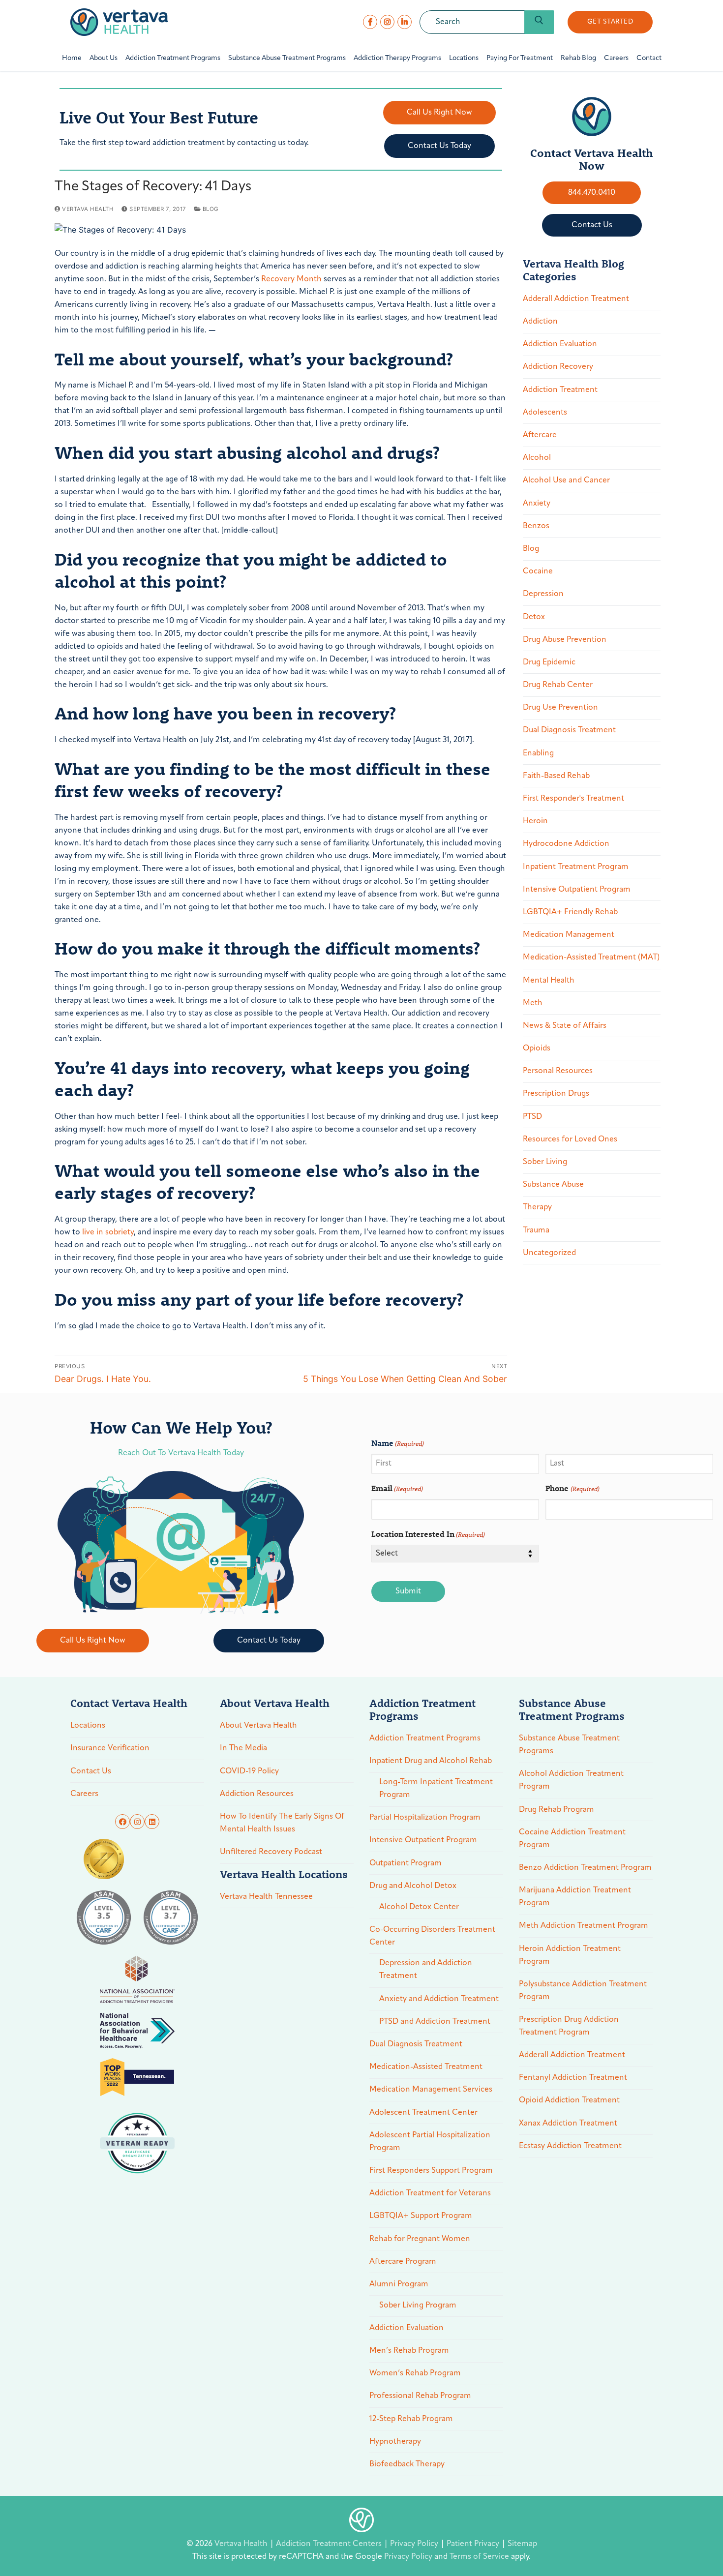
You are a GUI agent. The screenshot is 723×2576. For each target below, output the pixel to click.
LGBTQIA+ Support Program (421, 2216)
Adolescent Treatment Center (423, 2113)
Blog (210, 209)
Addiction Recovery (558, 367)
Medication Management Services (431, 2090)
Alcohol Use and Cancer (566, 480)
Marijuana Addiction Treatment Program (575, 1897)
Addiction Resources (257, 1794)
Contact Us (91, 1771)
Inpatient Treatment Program (576, 867)
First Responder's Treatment (573, 799)
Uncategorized (549, 1253)
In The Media (243, 1748)
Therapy (537, 1207)
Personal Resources (558, 1071)
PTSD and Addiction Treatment (435, 2022)
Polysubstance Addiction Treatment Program (583, 1991)
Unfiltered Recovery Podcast (271, 1852)
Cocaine (538, 571)
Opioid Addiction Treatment (569, 2100)
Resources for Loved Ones (570, 1139)
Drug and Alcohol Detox (413, 1886)
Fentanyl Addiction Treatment (573, 2078)
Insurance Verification (110, 1748)
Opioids (537, 1048)
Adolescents (545, 413)
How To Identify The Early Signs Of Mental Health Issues (282, 1823)
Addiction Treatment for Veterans (430, 2193)
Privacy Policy (415, 2544)
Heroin (535, 821)
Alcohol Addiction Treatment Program (571, 1780)
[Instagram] (387, 22)
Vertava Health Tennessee (266, 1897)
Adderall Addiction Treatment (576, 299)
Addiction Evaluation (560, 344)
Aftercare (540, 435)
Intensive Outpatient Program (577, 890)
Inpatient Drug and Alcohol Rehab (431, 1761)
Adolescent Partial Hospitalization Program (430, 2142)
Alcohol (537, 458)
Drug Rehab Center (558, 685)
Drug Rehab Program (557, 1810)
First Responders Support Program (431, 2171)
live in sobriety (107, 1232)
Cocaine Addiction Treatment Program (572, 1839)
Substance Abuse (553, 1185)
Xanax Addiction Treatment (568, 2124)
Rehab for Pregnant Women (420, 2239)
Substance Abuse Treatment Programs (569, 1745)
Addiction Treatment (560, 390)
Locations (88, 1726)
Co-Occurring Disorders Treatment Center (432, 1936)
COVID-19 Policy (249, 1771)
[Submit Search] (539, 22)
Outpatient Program (406, 1863)
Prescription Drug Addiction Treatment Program (569, 2026)
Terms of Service (479, 2557)
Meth (533, 1003)
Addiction (540, 322)
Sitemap (522, 2544)
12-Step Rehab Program (411, 2419)
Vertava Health (87, 209)
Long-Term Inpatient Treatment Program (436, 1789)
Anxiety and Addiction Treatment (439, 1999)
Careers (84, 1794)
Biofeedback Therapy (407, 2464)
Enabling (538, 753)
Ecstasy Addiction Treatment (570, 2146)
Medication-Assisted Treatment (426, 2067)
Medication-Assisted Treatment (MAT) (591, 958)
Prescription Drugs (556, 1094)
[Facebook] (370, 22)
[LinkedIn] (405, 22)
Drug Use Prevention (560, 708)
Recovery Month (291, 279)
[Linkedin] (152, 1822)
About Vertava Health (258, 1726)
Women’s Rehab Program (415, 2373)
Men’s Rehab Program (409, 2351)
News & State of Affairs (565, 1026)
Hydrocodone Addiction (566, 844)
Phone (572, 1488)
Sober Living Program (418, 2306)
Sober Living (545, 1162)
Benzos (536, 526)
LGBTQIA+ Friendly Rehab (570, 912)
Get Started (610, 22)
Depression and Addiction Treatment (426, 1970)
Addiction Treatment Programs (425, 1738)
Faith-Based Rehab (556, 776)
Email (397, 1488)
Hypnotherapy (395, 2442)
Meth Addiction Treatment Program (584, 1926)
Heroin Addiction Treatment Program (570, 1955)
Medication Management (569, 935)
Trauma (536, 1230)
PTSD (532, 1117)
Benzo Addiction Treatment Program (585, 1868)
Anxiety (537, 504)
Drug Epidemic (549, 662)
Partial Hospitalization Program (425, 1818)
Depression (543, 594)
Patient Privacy (474, 2544)
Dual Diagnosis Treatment (569, 730)
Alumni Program (399, 2284)
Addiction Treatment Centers (330, 2544)
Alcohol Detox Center (419, 1907)
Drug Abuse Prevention (565, 640)
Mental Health (549, 981)
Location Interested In (428, 1534)
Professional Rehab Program (420, 2396)
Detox (534, 617)
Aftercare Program (403, 2262)
